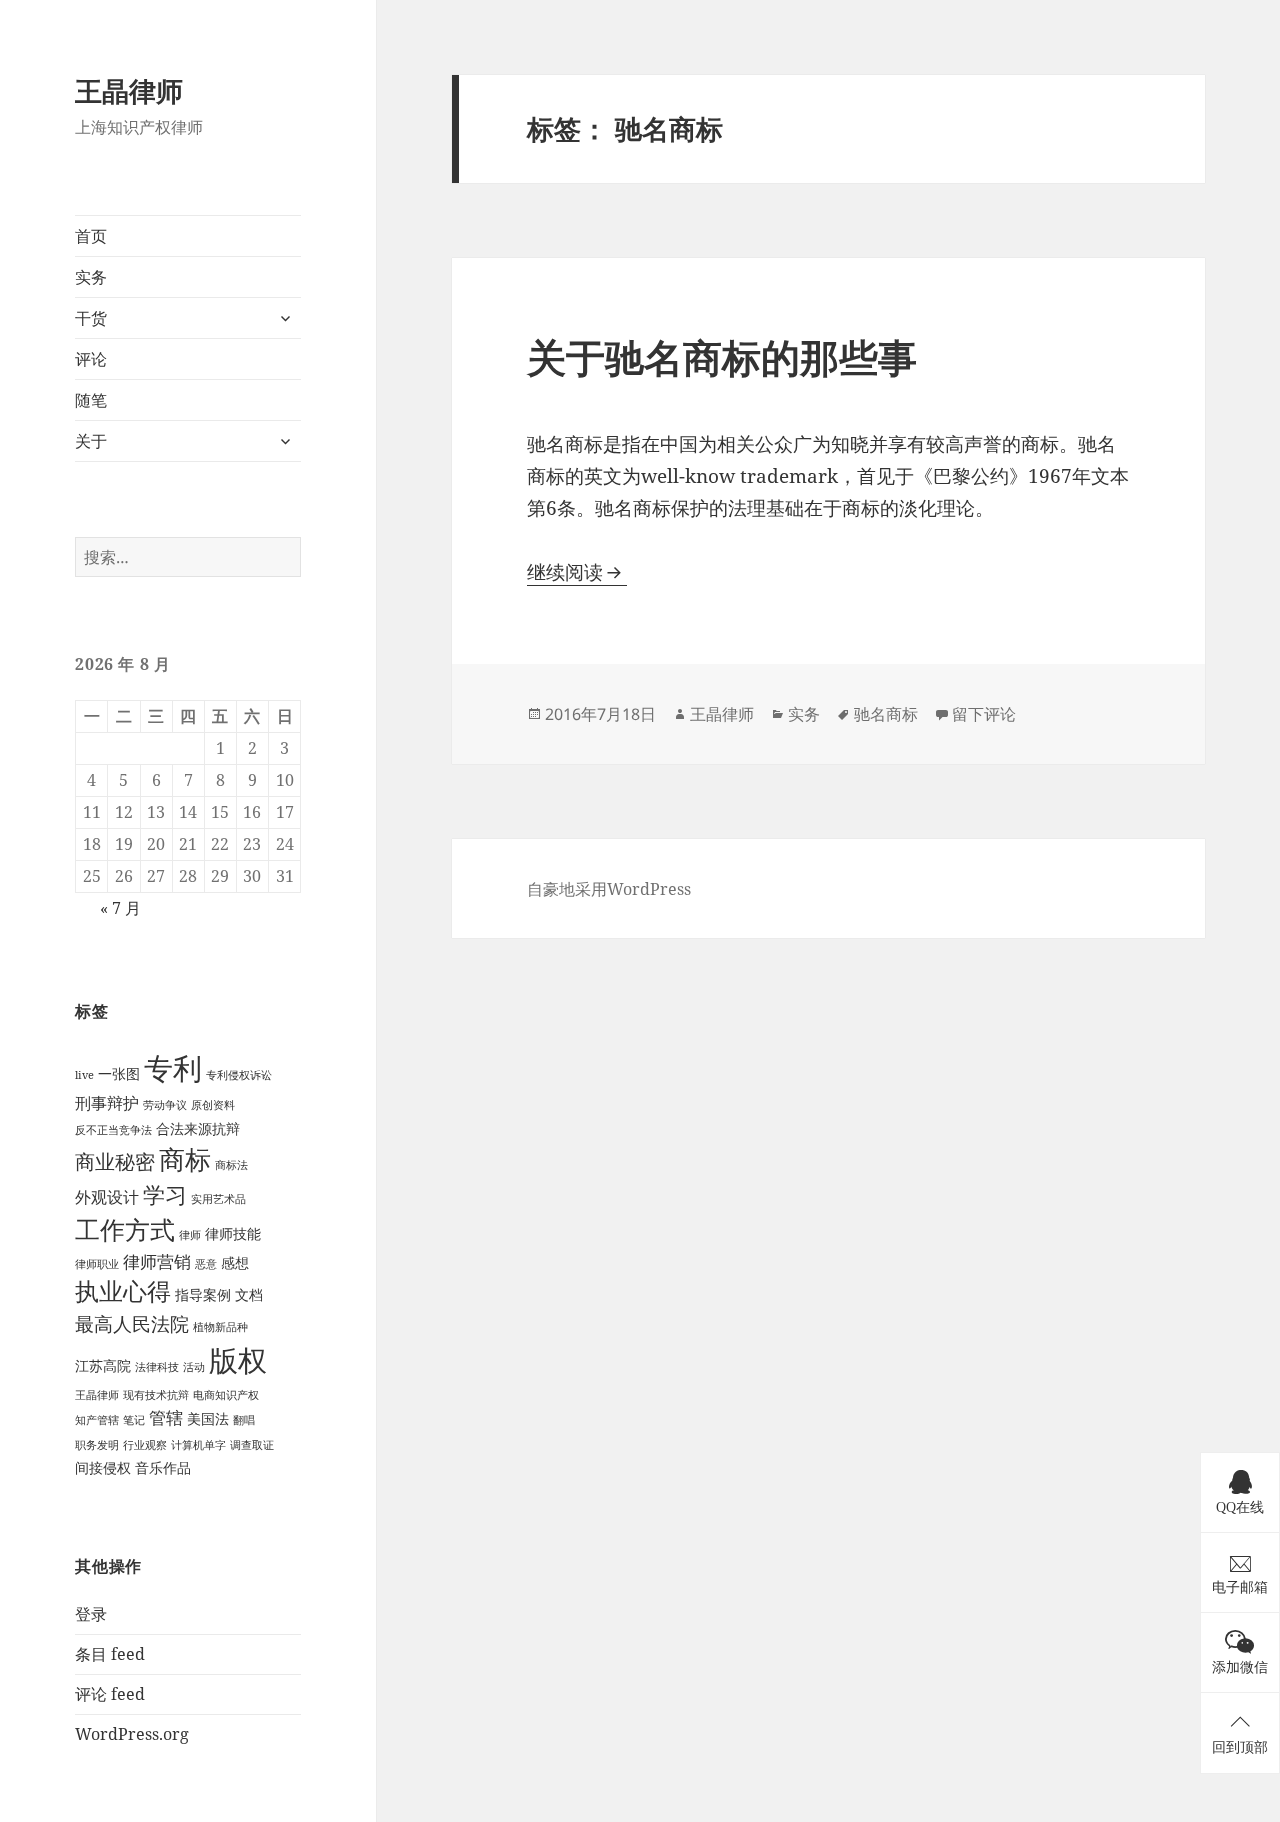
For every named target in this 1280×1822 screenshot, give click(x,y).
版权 (238, 1359)
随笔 (91, 400)
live (84, 1075)
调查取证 (252, 1445)
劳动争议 (165, 1105)
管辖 (166, 1417)
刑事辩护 (107, 1103)
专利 (173, 1068)
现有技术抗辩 (156, 1395)
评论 (91, 359)
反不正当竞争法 (113, 1130)
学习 (165, 1194)
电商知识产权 (226, 1395)
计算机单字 (198, 1445)
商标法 (231, 1165)
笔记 (134, 1420)
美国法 (208, 1418)
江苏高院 (103, 1365)
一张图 (119, 1073)
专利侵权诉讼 (239, 1075)
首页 (91, 236)
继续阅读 (577, 572)
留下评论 (984, 714)
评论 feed (110, 1694)
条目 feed (110, 1654)
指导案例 (203, 1294)
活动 (194, 1367)
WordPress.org (132, 1734)
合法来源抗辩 (198, 1128)
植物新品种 (220, 1327)
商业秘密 (115, 1161)
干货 (91, 318)
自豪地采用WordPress (609, 889)
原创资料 (213, 1105)
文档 (249, 1294)
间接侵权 (103, 1467)
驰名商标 (886, 714)
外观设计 (107, 1197)
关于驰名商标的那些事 (722, 356)
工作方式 (125, 1229)
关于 (91, 441)
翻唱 (244, 1420)
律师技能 (233, 1233)
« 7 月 (120, 908)
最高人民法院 (132, 1323)
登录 (91, 1614)
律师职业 (97, 1264)
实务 (91, 277)
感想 (235, 1262)
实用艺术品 (218, 1199)
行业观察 (145, 1445)
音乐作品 (163, 1467)
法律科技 (157, 1367)
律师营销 (157, 1261)
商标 (185, 1159)
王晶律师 (129, 90)
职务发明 (97, 1445)
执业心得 (123, 1291)
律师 (190, 1235)
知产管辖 (97, 1420)
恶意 (206, 1264)
